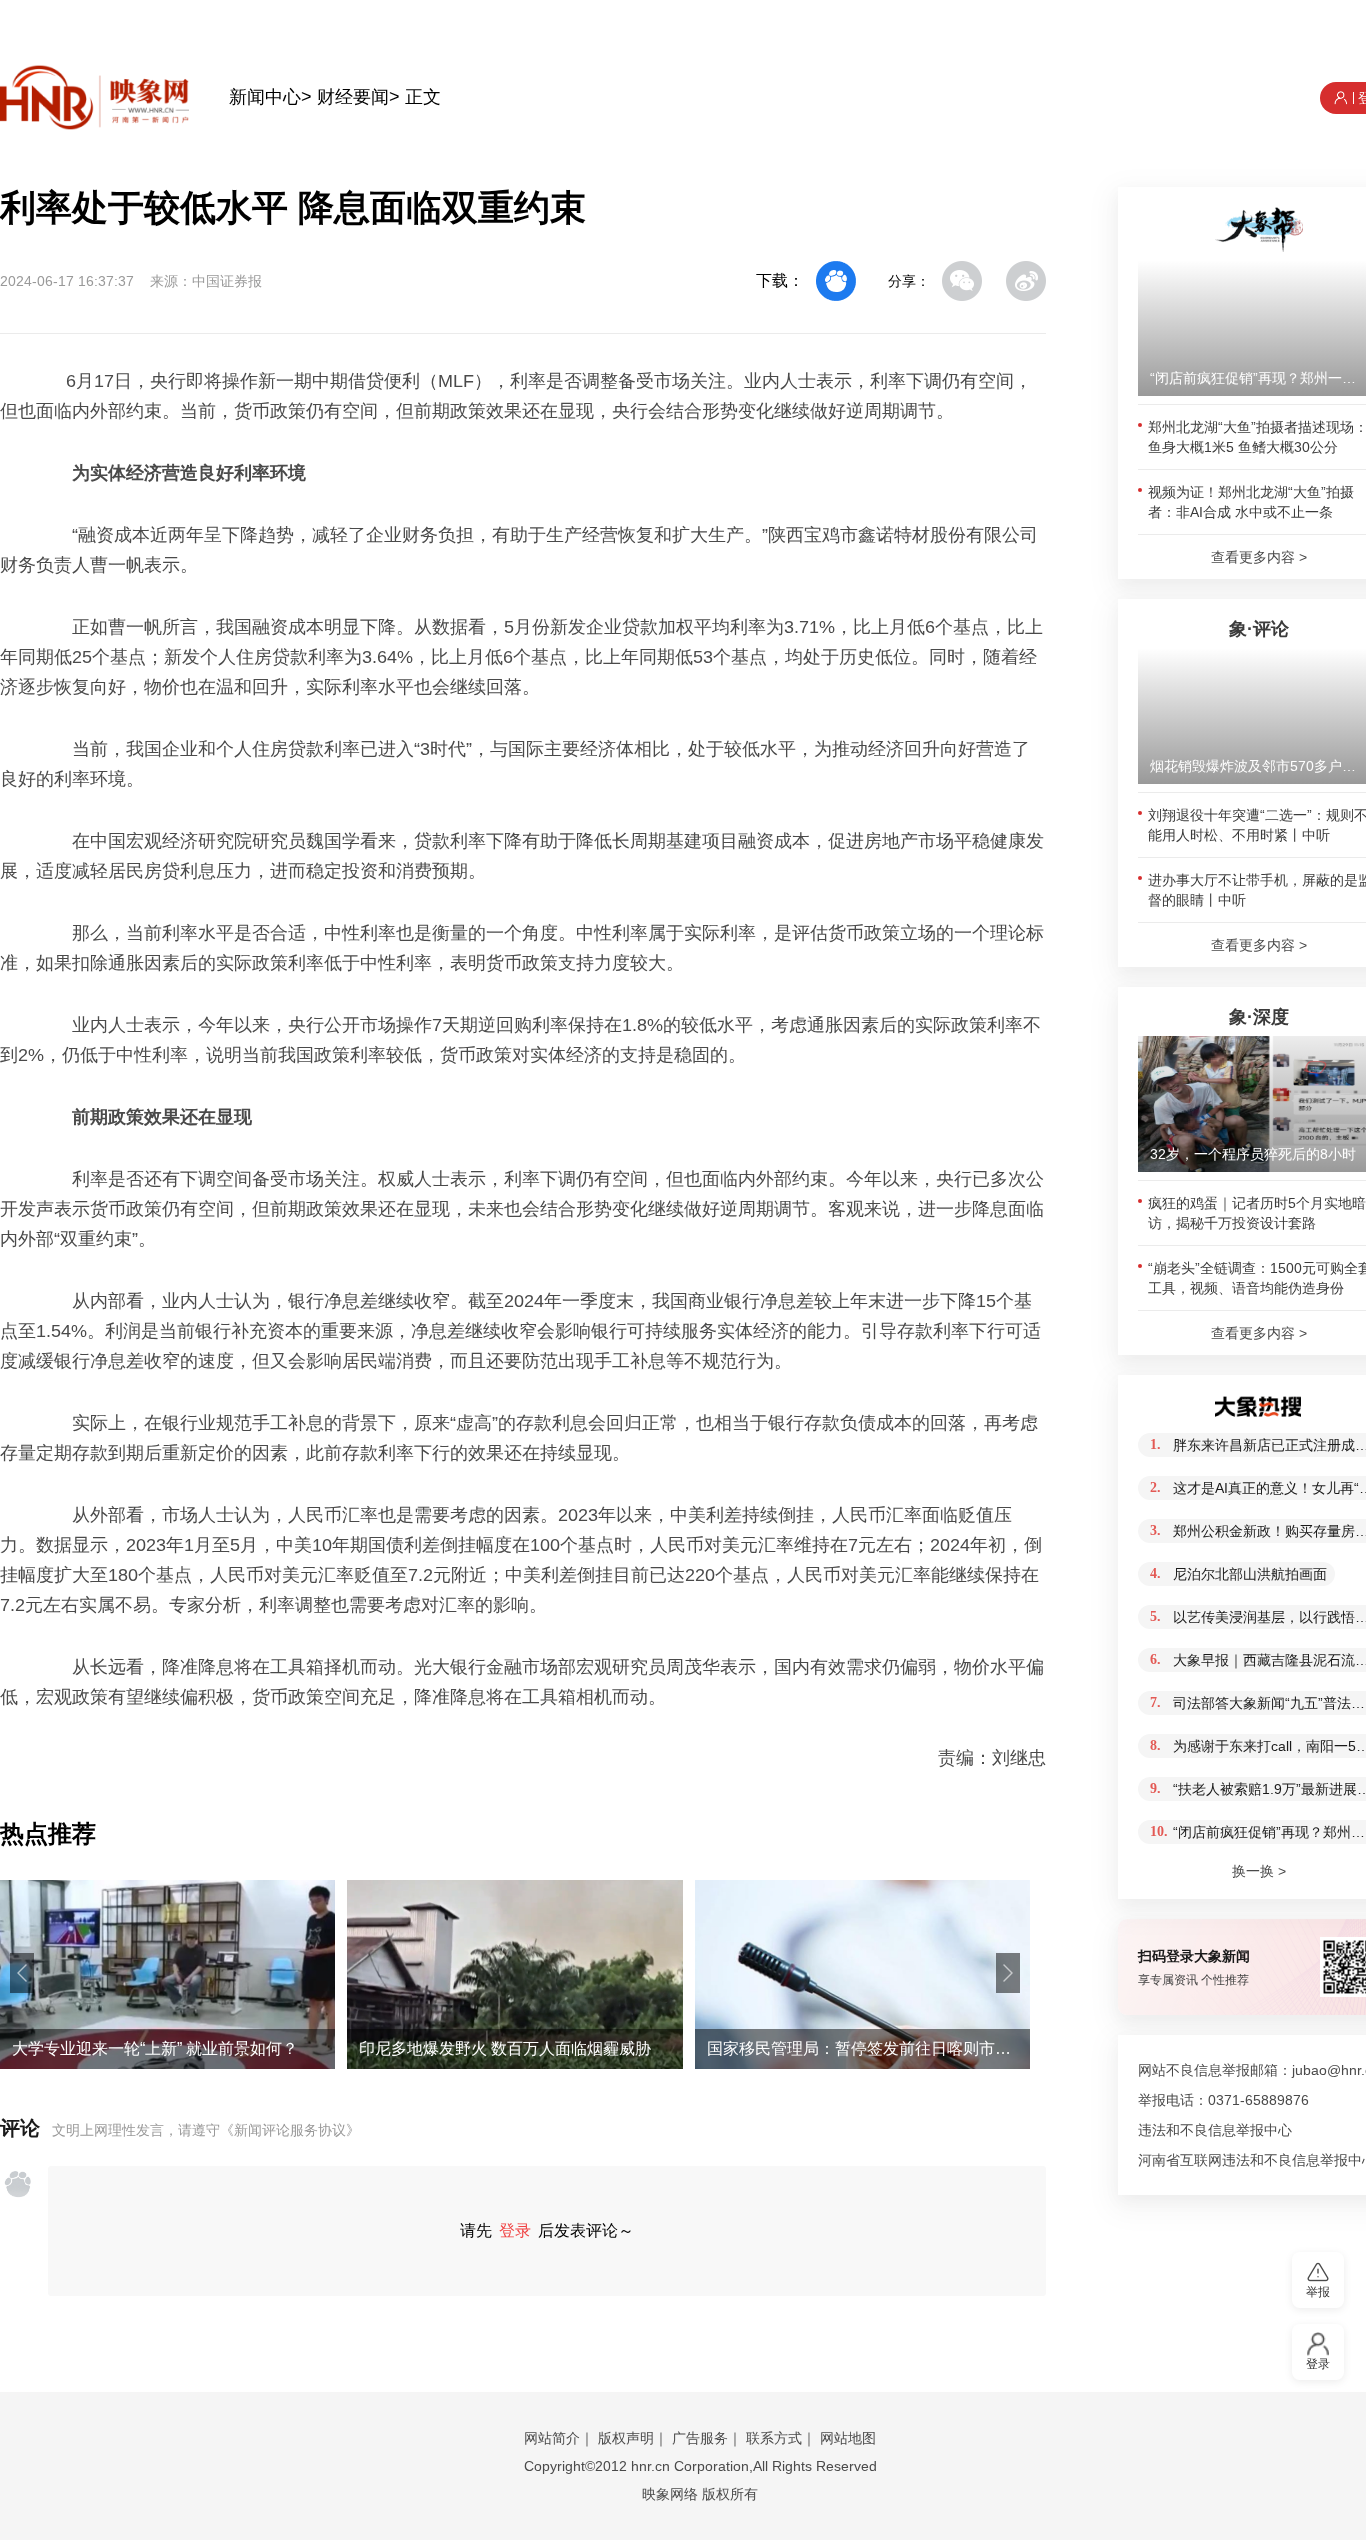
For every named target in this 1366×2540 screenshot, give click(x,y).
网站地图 (848, 2438)
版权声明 (626, 2438)
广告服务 (700, 2438)
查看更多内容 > (1259, 557)
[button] (22, 1973)
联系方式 (774, 2438)
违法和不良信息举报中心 (1215, 2130)
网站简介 (552, 2438)
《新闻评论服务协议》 (290, 2130)
